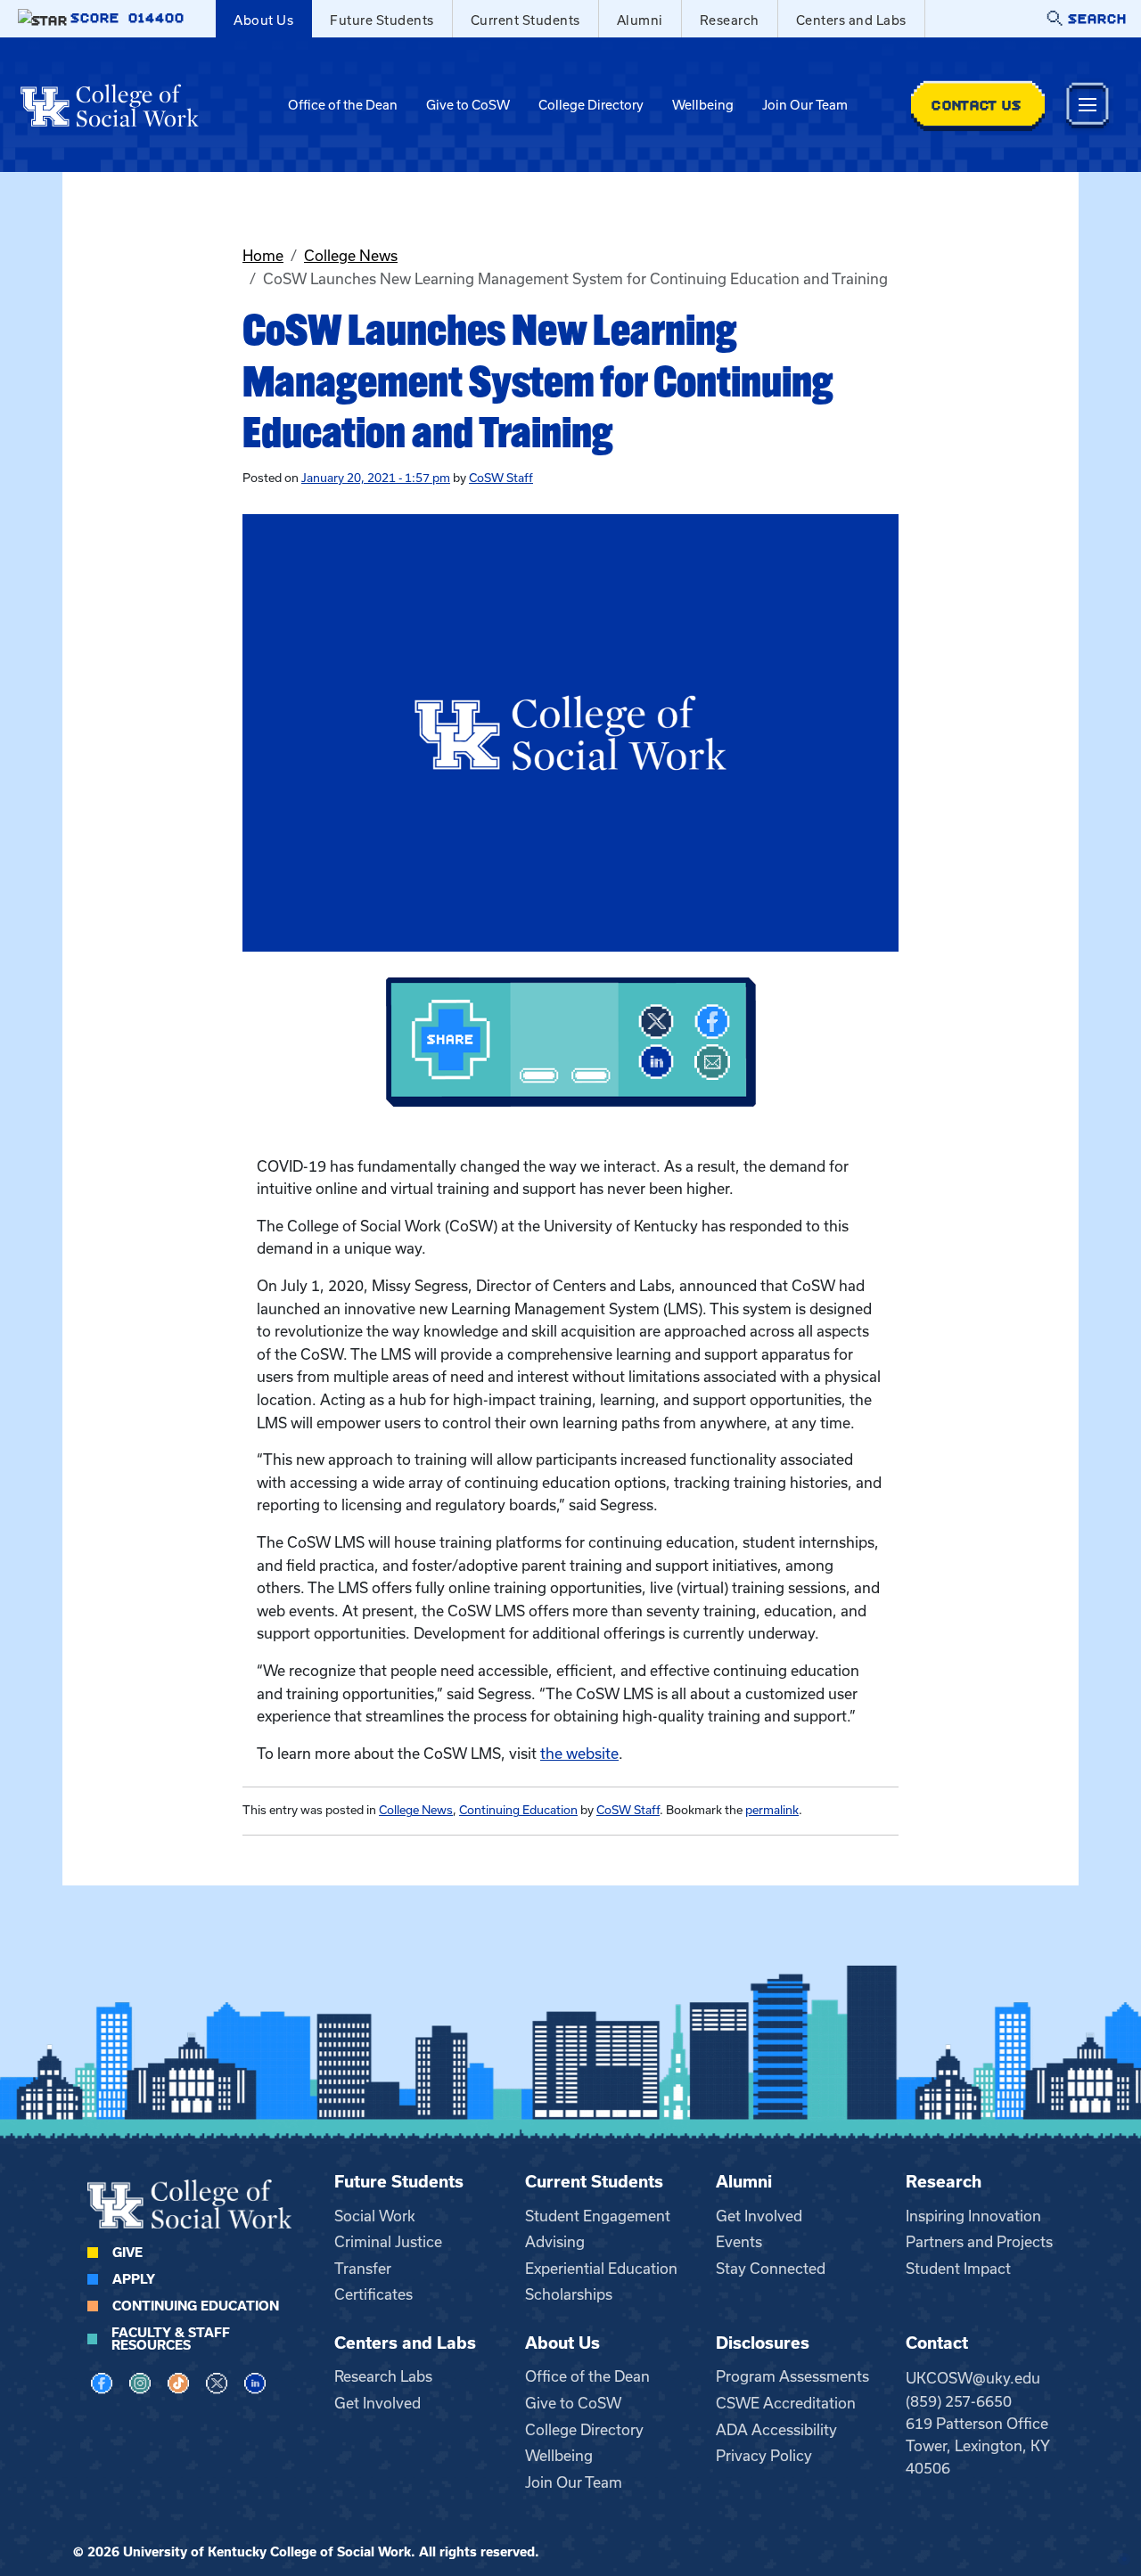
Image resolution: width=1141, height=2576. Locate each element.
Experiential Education (601, 2269)
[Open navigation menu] (1088, 105)
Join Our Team (805, 105)
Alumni (640, 20)
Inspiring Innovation (973, 2216)
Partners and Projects (979, 2242)
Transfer (363, 2269)
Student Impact (958, 2269)
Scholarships (569, 2294)
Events (739, 2242)
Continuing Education (518, 1810)
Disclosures (763, 2343)
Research (730, 20)
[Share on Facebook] (712, 1022)
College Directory (591, 105)
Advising (555, 2242)
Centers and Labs (851, 20)
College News (351, 256)
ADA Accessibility (776, 2430)
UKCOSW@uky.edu (973, 2378)
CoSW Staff (501, 478)
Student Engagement (598, 2216)
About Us (263, 20)
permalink (772, 1810)
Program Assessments (792, 2376)
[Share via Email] (712, 1062)
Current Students (525, 20)
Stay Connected (771, 2269)
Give (127, 2253)
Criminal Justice (388, 2242)
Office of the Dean (343, 105)
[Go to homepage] (110, 105)
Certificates (373, 2294)
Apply (134, 2279)
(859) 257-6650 (959, 2401)
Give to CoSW (468, 105)
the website (579, 1754)
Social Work (375, 2216)
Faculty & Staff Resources (171, 2339)
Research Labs (383, 2376)
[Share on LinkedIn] (656, 1062)
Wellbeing (703, 105)
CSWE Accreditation (786, 2403)
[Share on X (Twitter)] (656, 1022)
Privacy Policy (764, 2456)
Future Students (382, 20)
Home (263, 256)
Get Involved (759, 2216)
